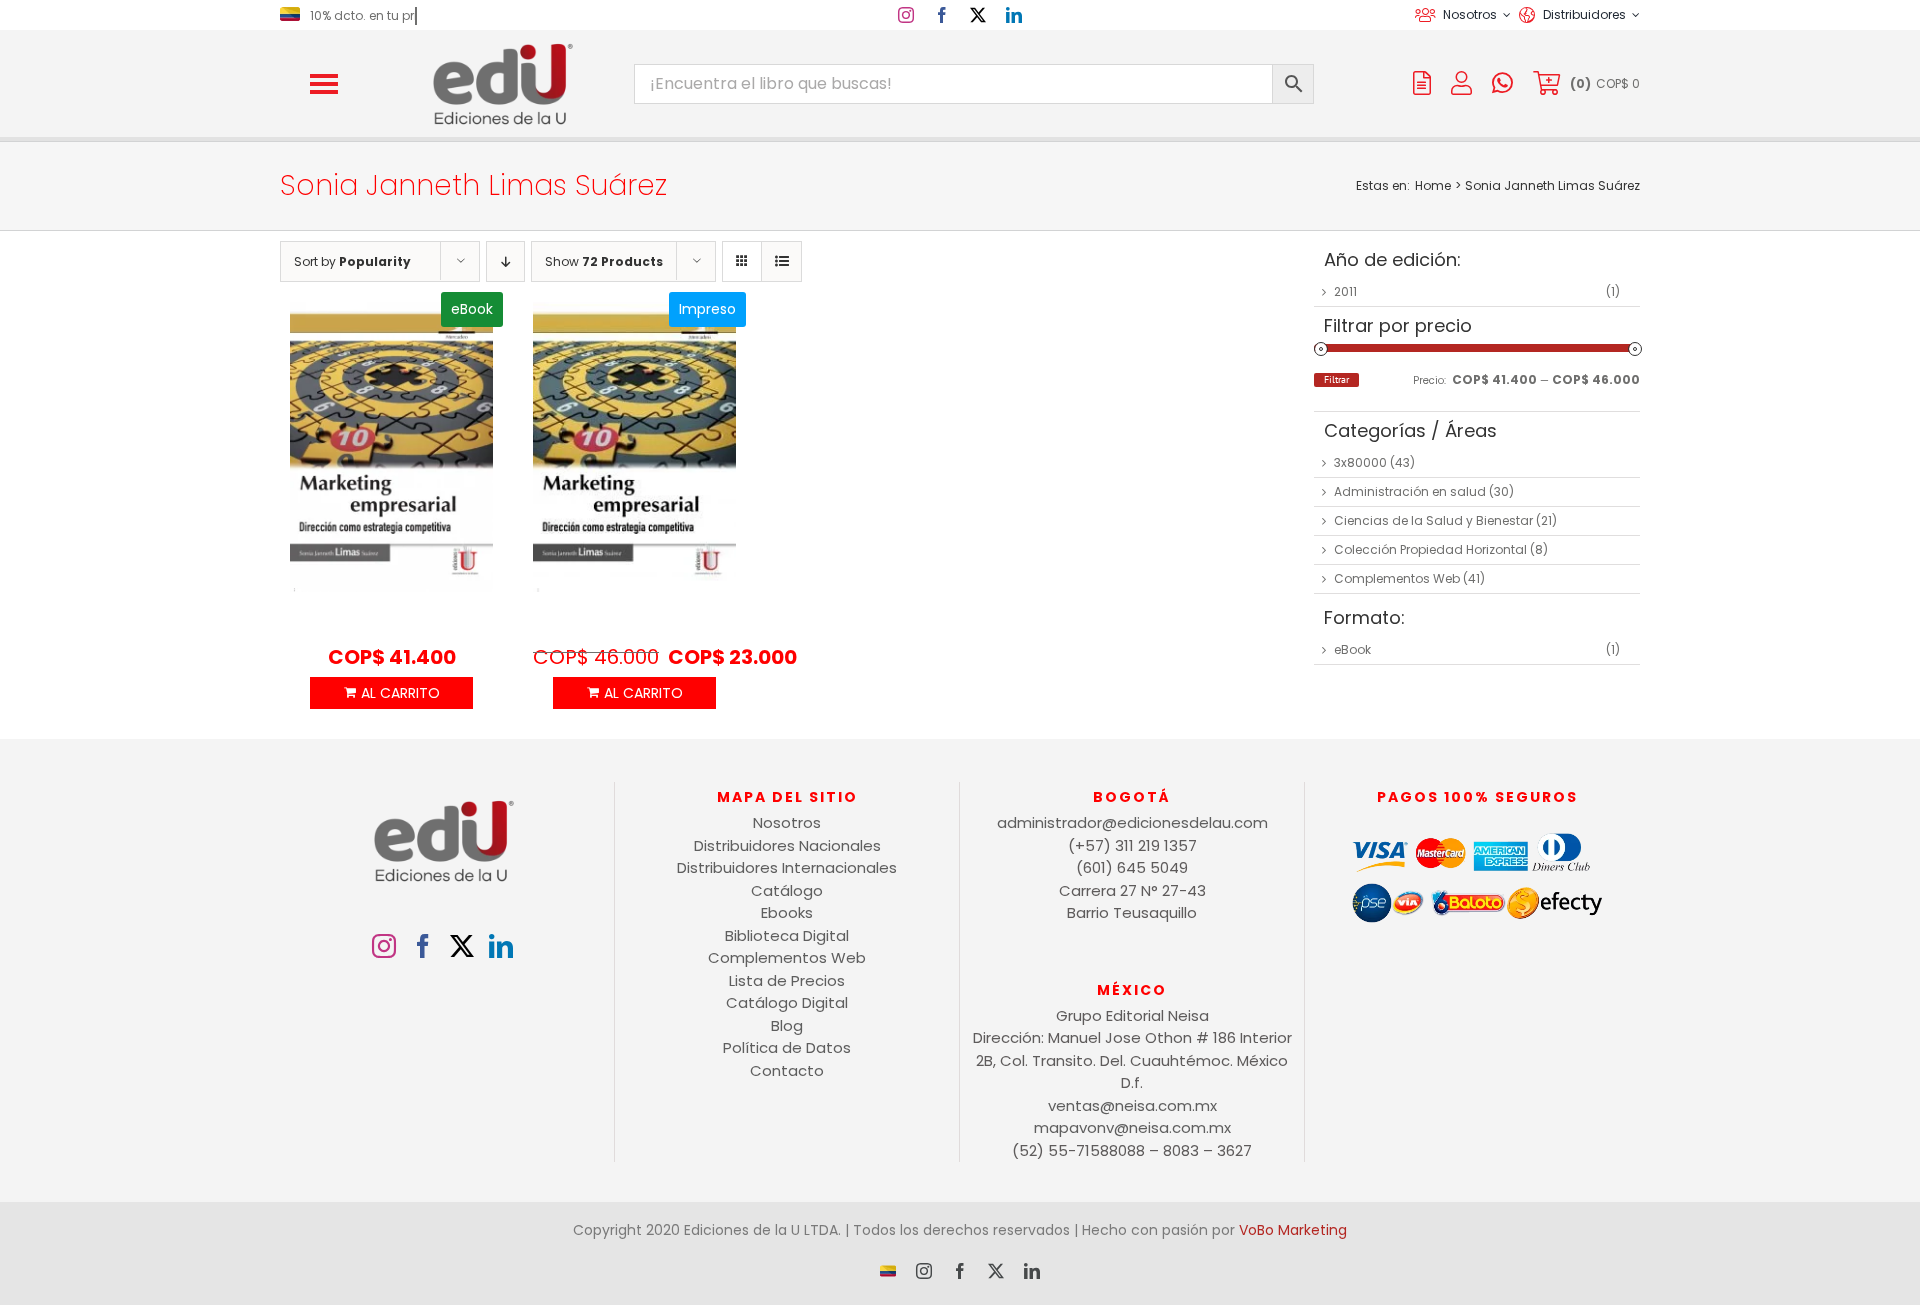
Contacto (787, 1070)
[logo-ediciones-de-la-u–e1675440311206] (501, 47)
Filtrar (1336, 379)
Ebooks (787, 912)
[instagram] (906, 15)
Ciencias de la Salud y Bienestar (1433, 520)
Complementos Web (1397, 578)
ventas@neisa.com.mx (1132, 1105)
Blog (787, 1025)
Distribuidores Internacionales (787, 867)
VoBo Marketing (1293, 1230)
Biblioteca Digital (787, 935)
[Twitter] (462, 946)
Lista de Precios (787, 980)
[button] (324, 84)
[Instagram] (384, 946)
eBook (1352, 649)
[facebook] (942, 15)
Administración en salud (1410, 491)
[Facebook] (423, 946)
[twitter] (978, 15)
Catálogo (787, 890)
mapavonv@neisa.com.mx (1132, 1127)
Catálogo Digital (787, 1002)
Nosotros (787, 822)
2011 (1345, 291)
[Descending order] (505, 261)
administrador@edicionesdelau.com (1132, 822)
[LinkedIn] (501, 946)
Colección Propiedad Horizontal (1430, 549)
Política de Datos (787, 1047)
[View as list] (781, 261)
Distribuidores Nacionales (787, 845)
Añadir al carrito (391, 693)
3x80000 (1360, 462)
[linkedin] (1014, 15)
